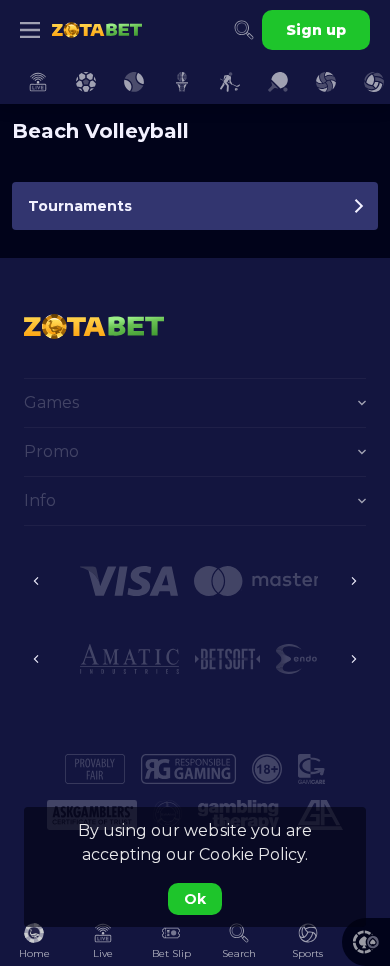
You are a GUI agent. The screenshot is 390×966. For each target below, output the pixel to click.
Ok (195, 899)
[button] (129, 581)
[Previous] (36, 581)
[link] (97, 30)
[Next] (354, 581)
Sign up (316, 30)
